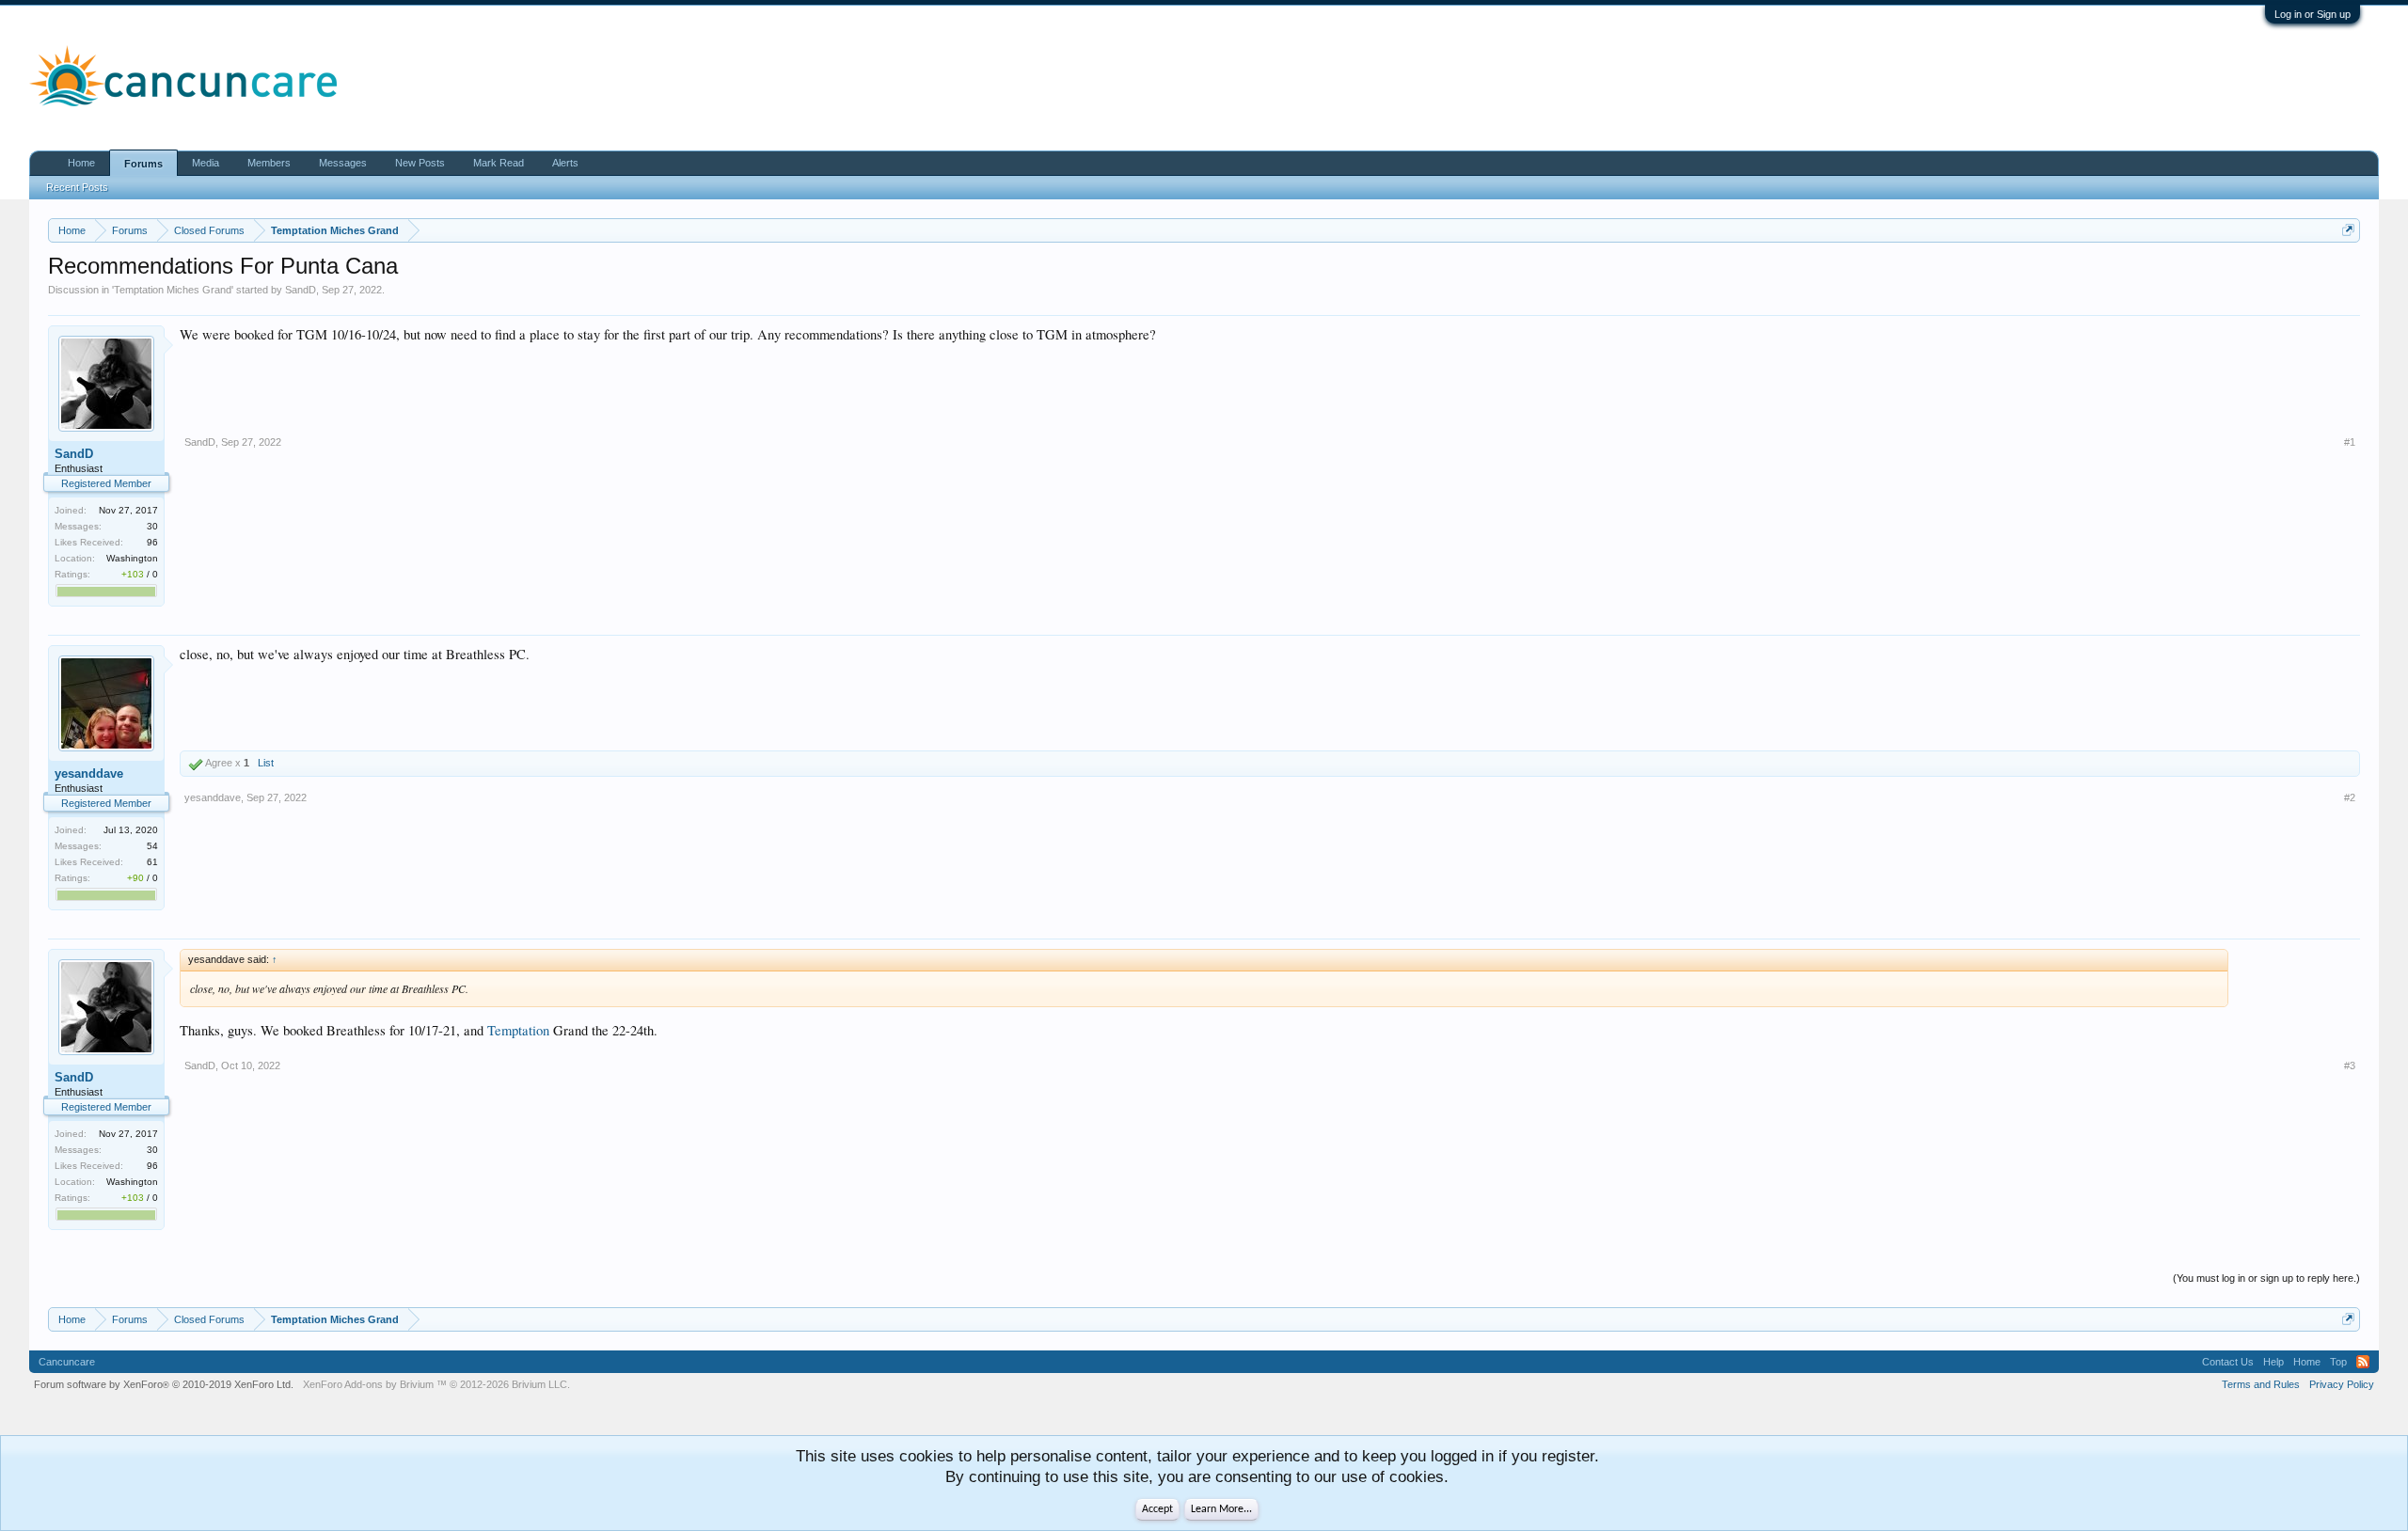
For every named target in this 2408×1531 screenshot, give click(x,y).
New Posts (420, 163)
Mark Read (499, 163)
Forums (143, 164)
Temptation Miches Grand (173, 290)
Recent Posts (77, 187)
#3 (2350, 1065)
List (266, 763)
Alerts (565, 163)
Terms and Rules (2261, 1384)
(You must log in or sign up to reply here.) (2266, 1278)
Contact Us (2228, 1362)
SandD (301, 290)
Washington (132, 558)
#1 (2350, 442)
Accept (1157, 1509)
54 (152, 846)
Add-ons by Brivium (436, 1384)
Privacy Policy (2342, 1384)
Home (81, 163)
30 (152, 526)
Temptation (518, 1030)
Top (2338, 1362)
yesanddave (89, 773)
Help (2273, 1362)
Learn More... (1221, 1509)
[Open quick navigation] (2348, 230)
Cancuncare (67, 1362)
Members (269, 163)
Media (206, 163)
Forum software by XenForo (164, 1384)
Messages (343, 163)
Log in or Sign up (2313, 14)
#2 (2350, 797)
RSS (2363, 1362)
